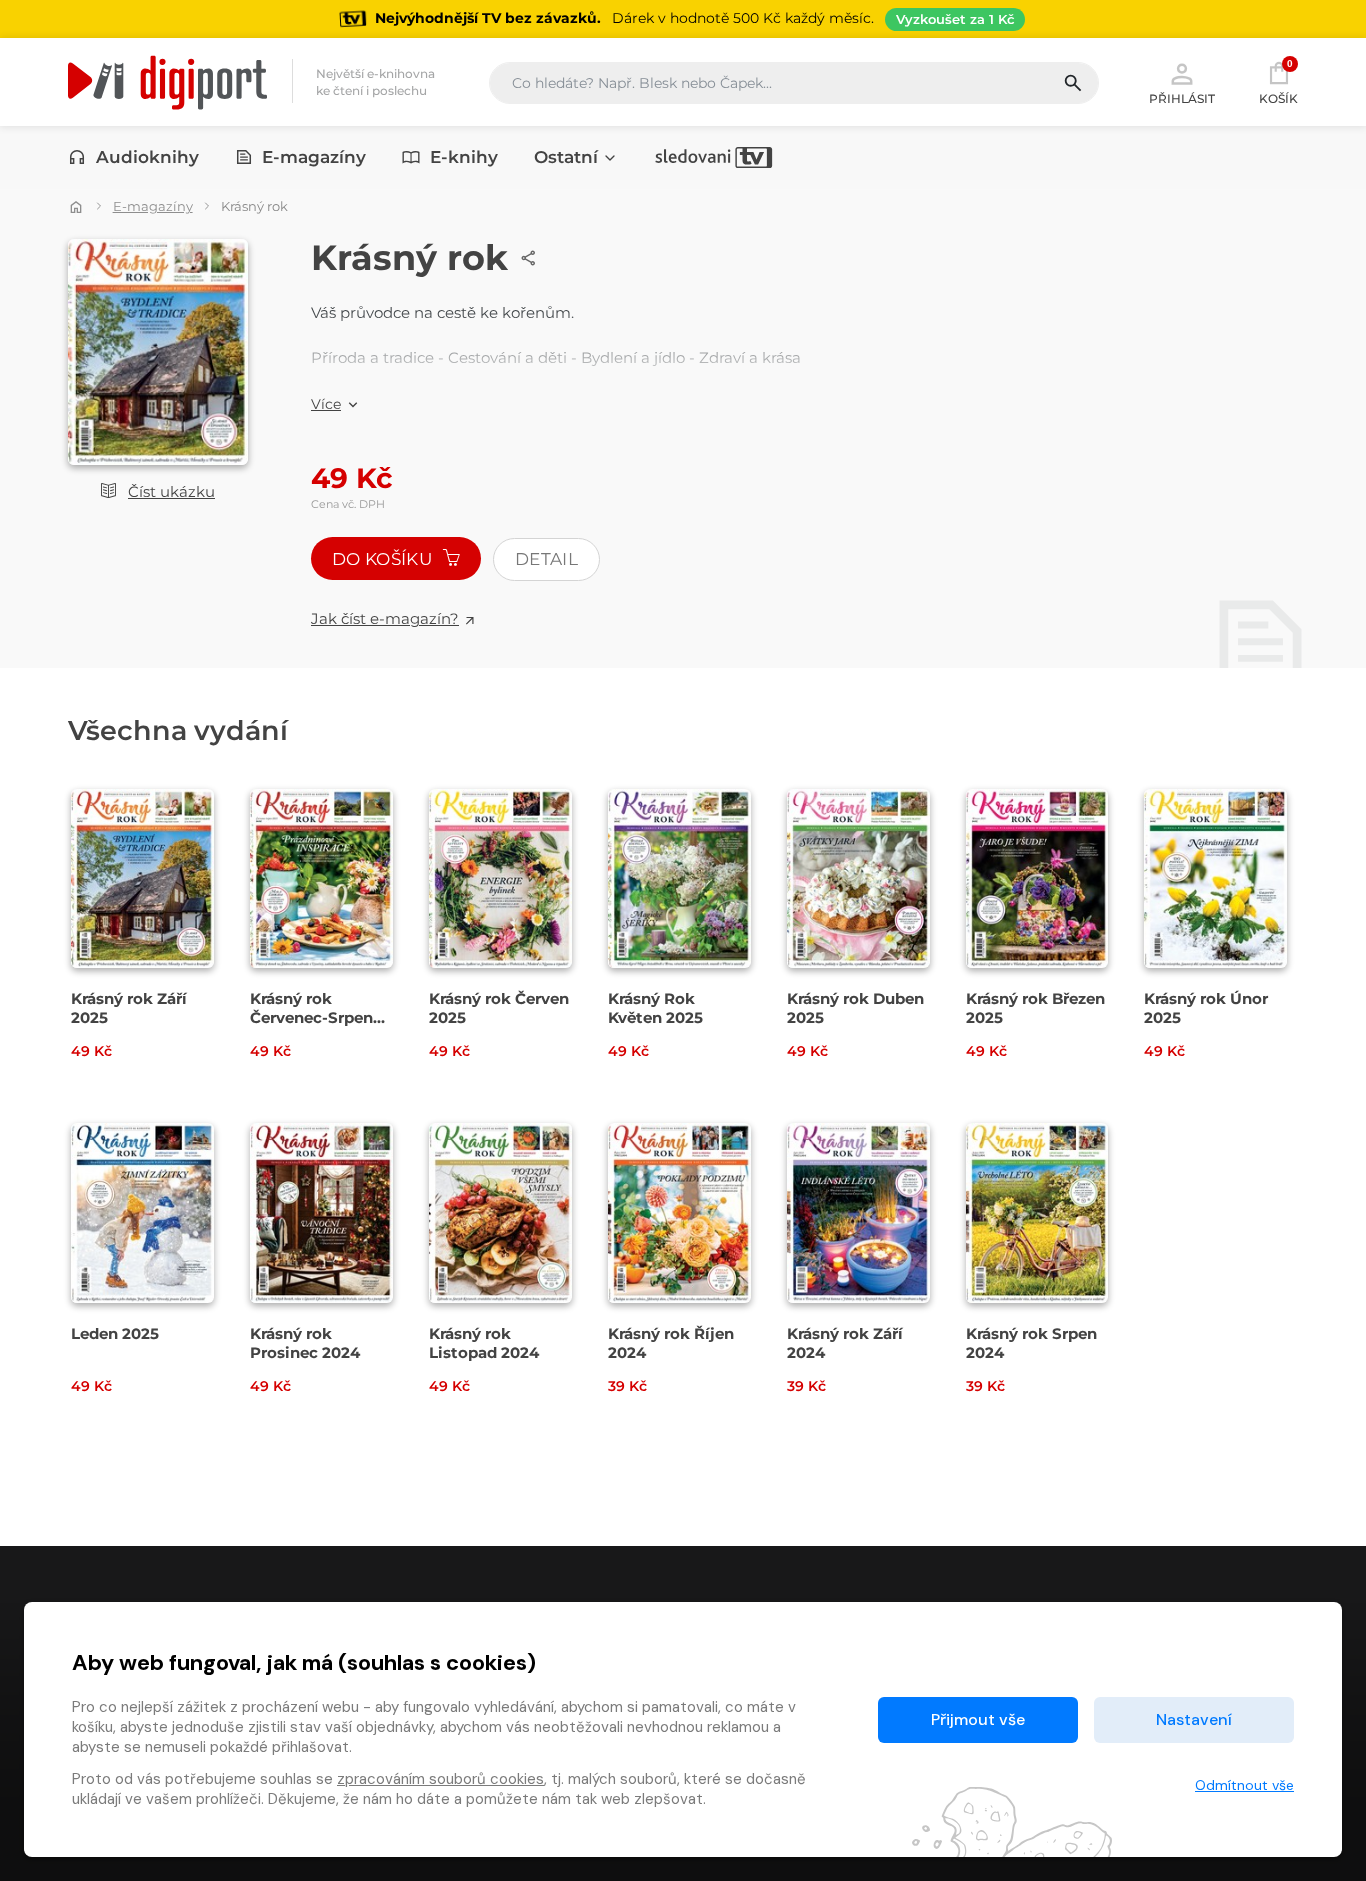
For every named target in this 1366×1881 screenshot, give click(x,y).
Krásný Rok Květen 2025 (655, 1008)
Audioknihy (147, 157)
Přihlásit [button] (1182, 98)
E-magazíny (314, 157)
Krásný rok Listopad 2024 (484, 1343)
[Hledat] (1080, 83)
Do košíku (384, 559)
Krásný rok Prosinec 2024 (305, 1343)
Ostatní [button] (566, 157)
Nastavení (1194, 1719)
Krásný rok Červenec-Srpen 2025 (311, 1017)
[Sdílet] (529, 258)
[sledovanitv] (714, 157)
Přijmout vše (978, 1719)
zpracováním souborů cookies (440, 1779)
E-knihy (464, 157)
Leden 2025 (115, 1333)
